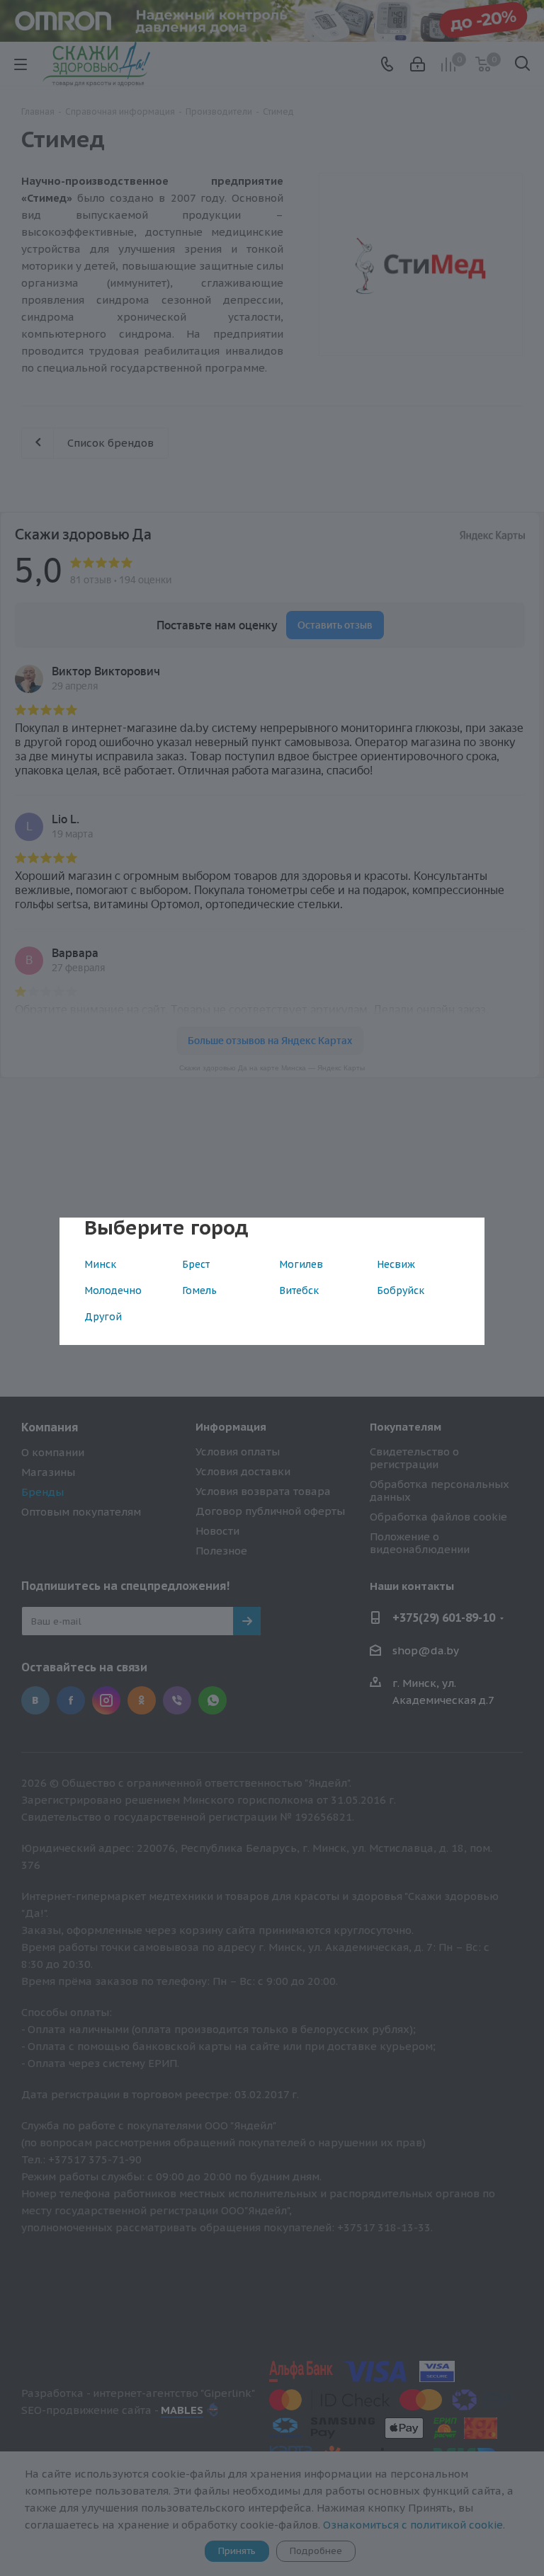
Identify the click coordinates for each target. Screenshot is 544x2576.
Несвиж (396, 1264)
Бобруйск (401, 1290)
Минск (100, 1264)
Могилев (301, 1264)
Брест (196, 1264)
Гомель (199, 1290)
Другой (103, 1317)
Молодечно (113, 1290)
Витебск (299, 1290)
